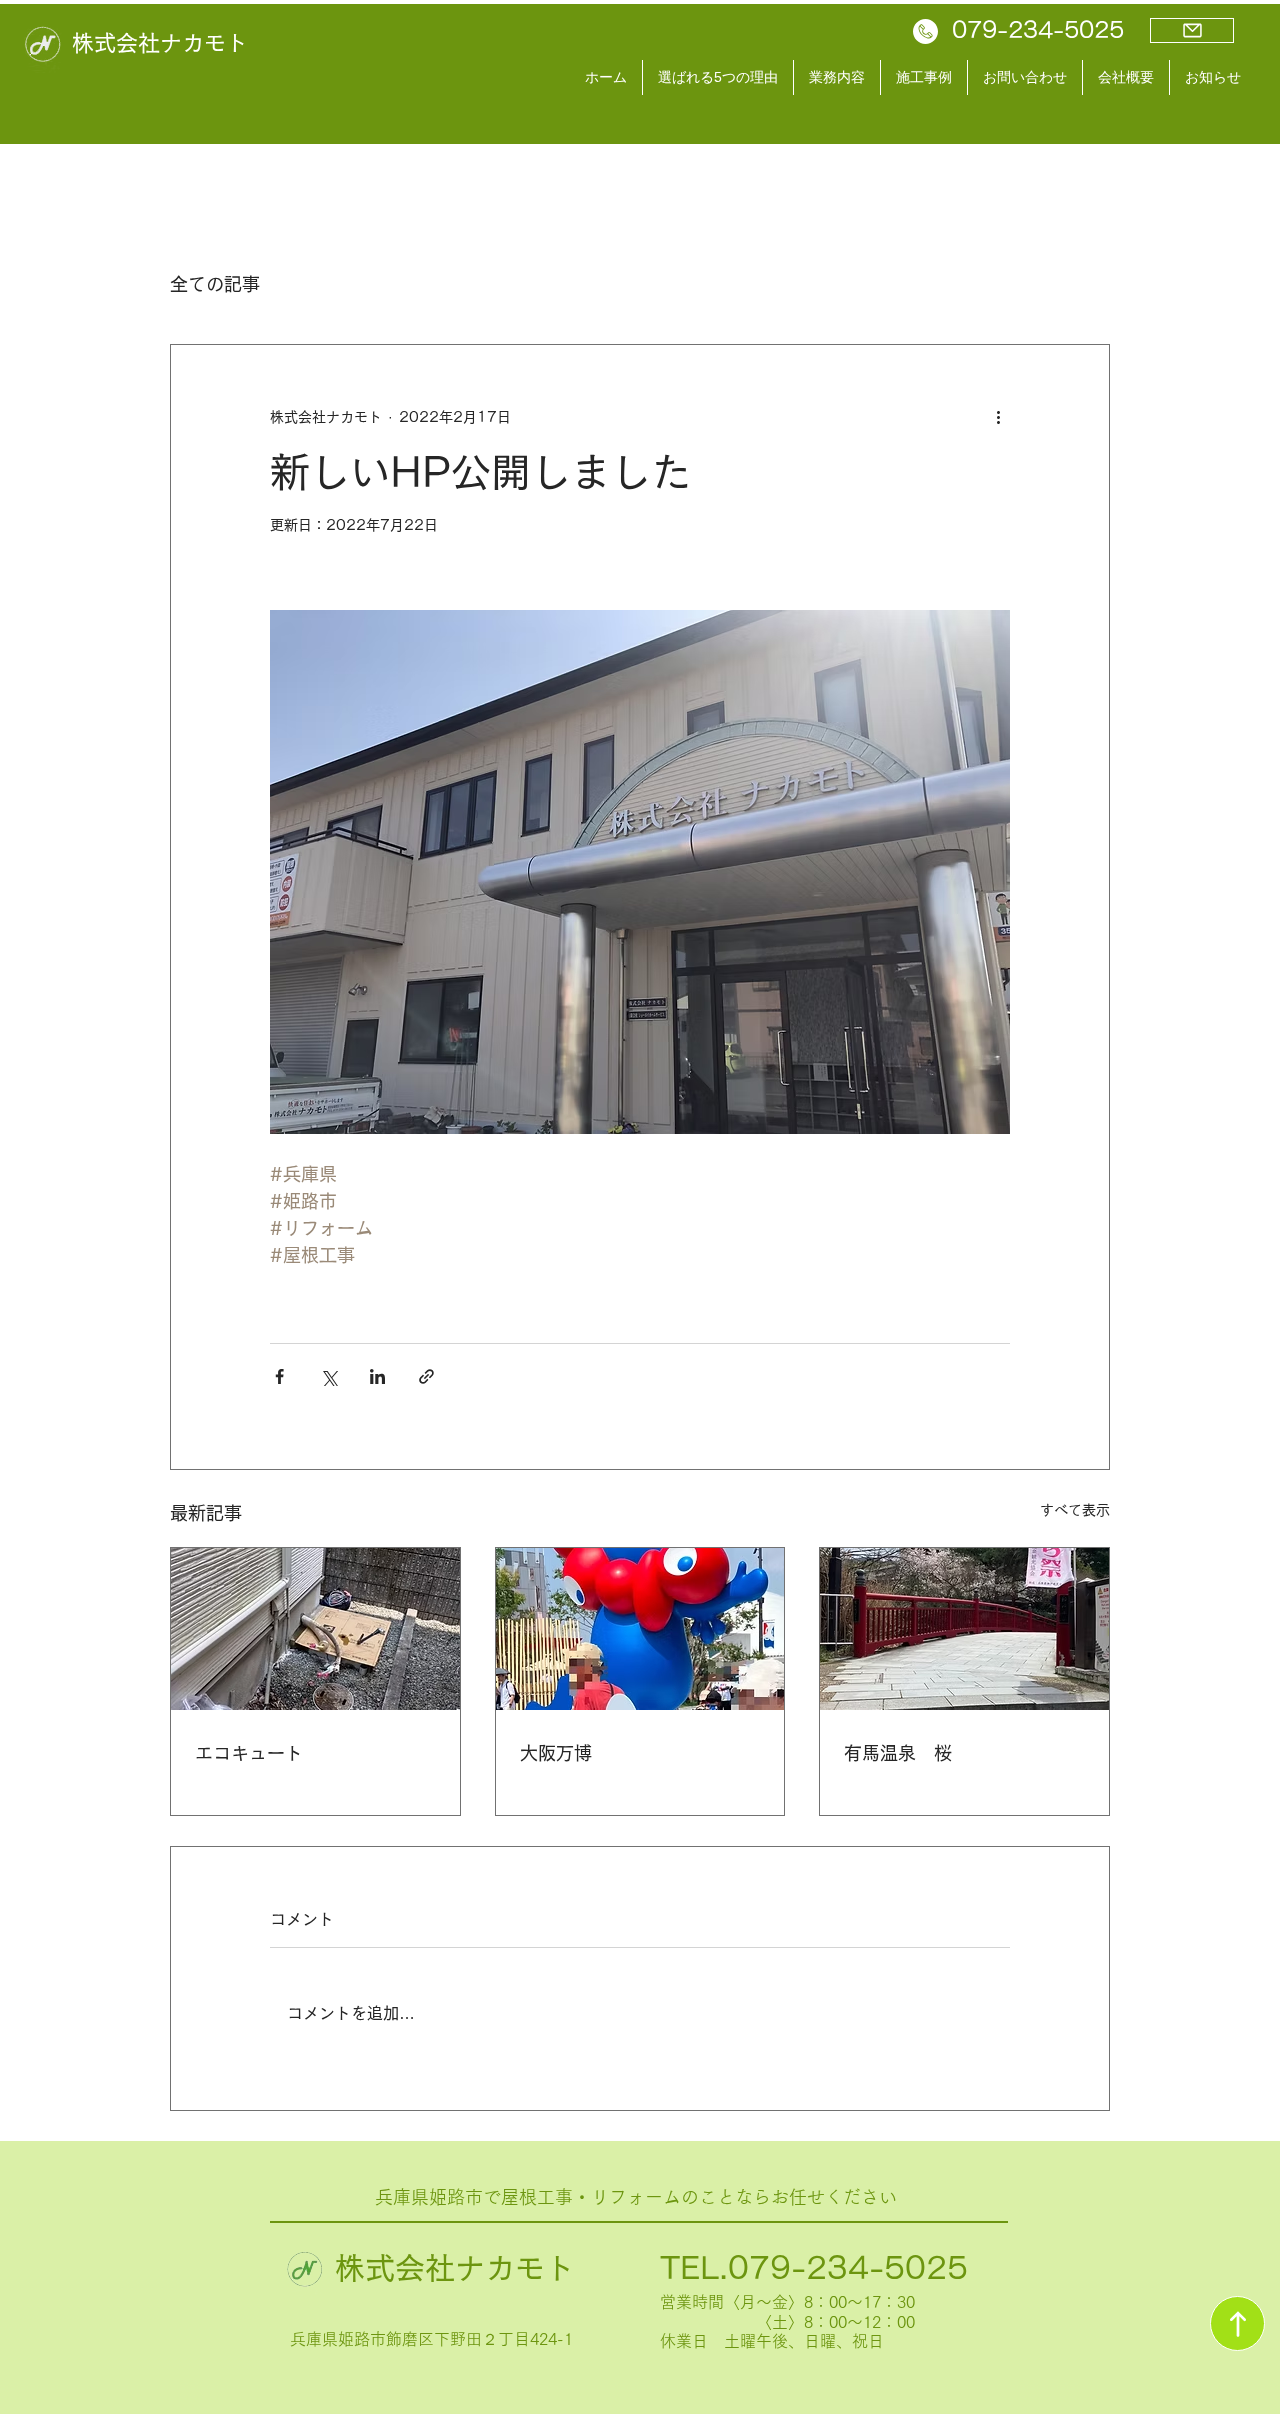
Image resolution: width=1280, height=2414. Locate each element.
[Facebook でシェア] (279, 1376)
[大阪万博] (640, 1629)
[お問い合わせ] (1192, 30)
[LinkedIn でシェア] (377, 1376)
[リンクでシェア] (426, 1376)
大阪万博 (556, 1753)
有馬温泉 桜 (898, 1753)
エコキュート (249, 1753)
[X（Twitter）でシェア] (328, 1376)
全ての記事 (215, 284)
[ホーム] (1237, 2323)
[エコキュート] (315, 1629)
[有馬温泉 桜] (964, 1629)
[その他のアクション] (998, 417)
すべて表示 (1075, 1510)
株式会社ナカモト (160, 43)
